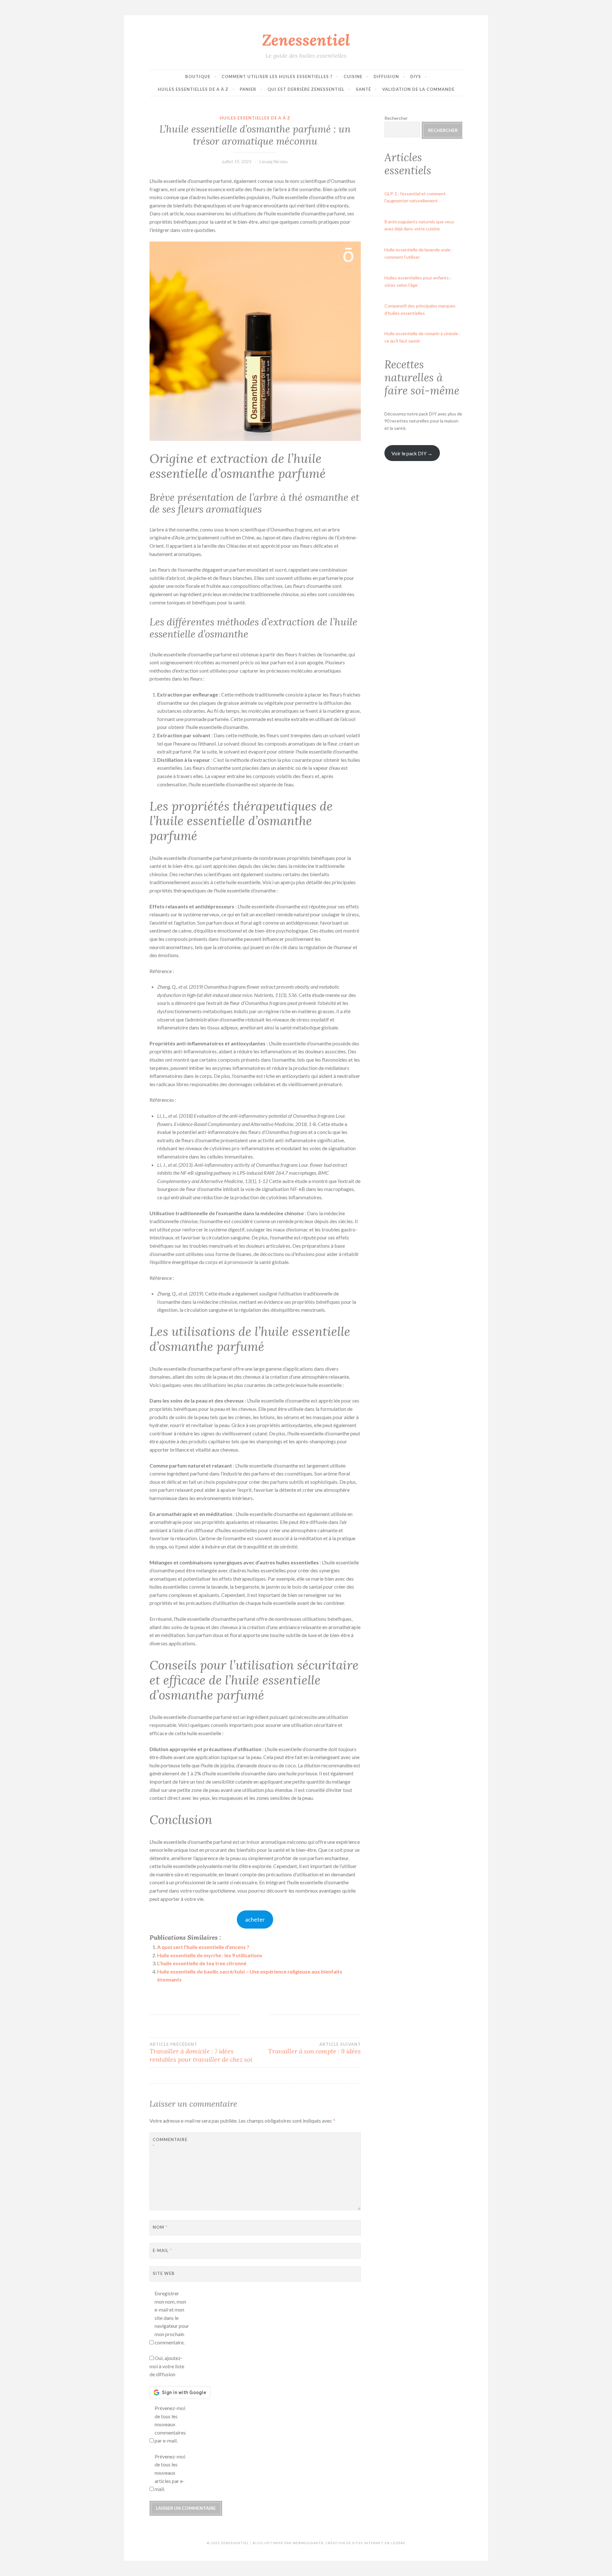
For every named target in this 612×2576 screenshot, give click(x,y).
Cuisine (353, 76)
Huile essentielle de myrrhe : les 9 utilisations (210, 1955)
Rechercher (396, 118)
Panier (248, 89)
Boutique (198, 76)
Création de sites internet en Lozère (365, 2543)
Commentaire (168, 2143)
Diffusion (386, 76)
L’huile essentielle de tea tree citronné (202, 1963)
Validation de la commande (418, 89)
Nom (160, 2227)
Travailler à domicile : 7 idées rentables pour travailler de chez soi (201, 2053)
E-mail (162, 2250)
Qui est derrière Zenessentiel (306, 89)
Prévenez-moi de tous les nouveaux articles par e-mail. (170, 2473)
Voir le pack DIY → (412, 453)
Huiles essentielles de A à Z (193, 89)
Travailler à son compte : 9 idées (314, 2048)
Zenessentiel (306, 40)
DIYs (416, 76)
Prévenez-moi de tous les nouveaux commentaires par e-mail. (170, 2424)
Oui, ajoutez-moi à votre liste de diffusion (167, 2366)
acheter (255, 1919)
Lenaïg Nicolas (274, 161)
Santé (363, 89)
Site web (164, 2273)
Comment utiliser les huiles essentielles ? (277, 76)
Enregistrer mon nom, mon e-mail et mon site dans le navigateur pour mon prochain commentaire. (172, 2318)
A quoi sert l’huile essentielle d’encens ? (203, 1947)
